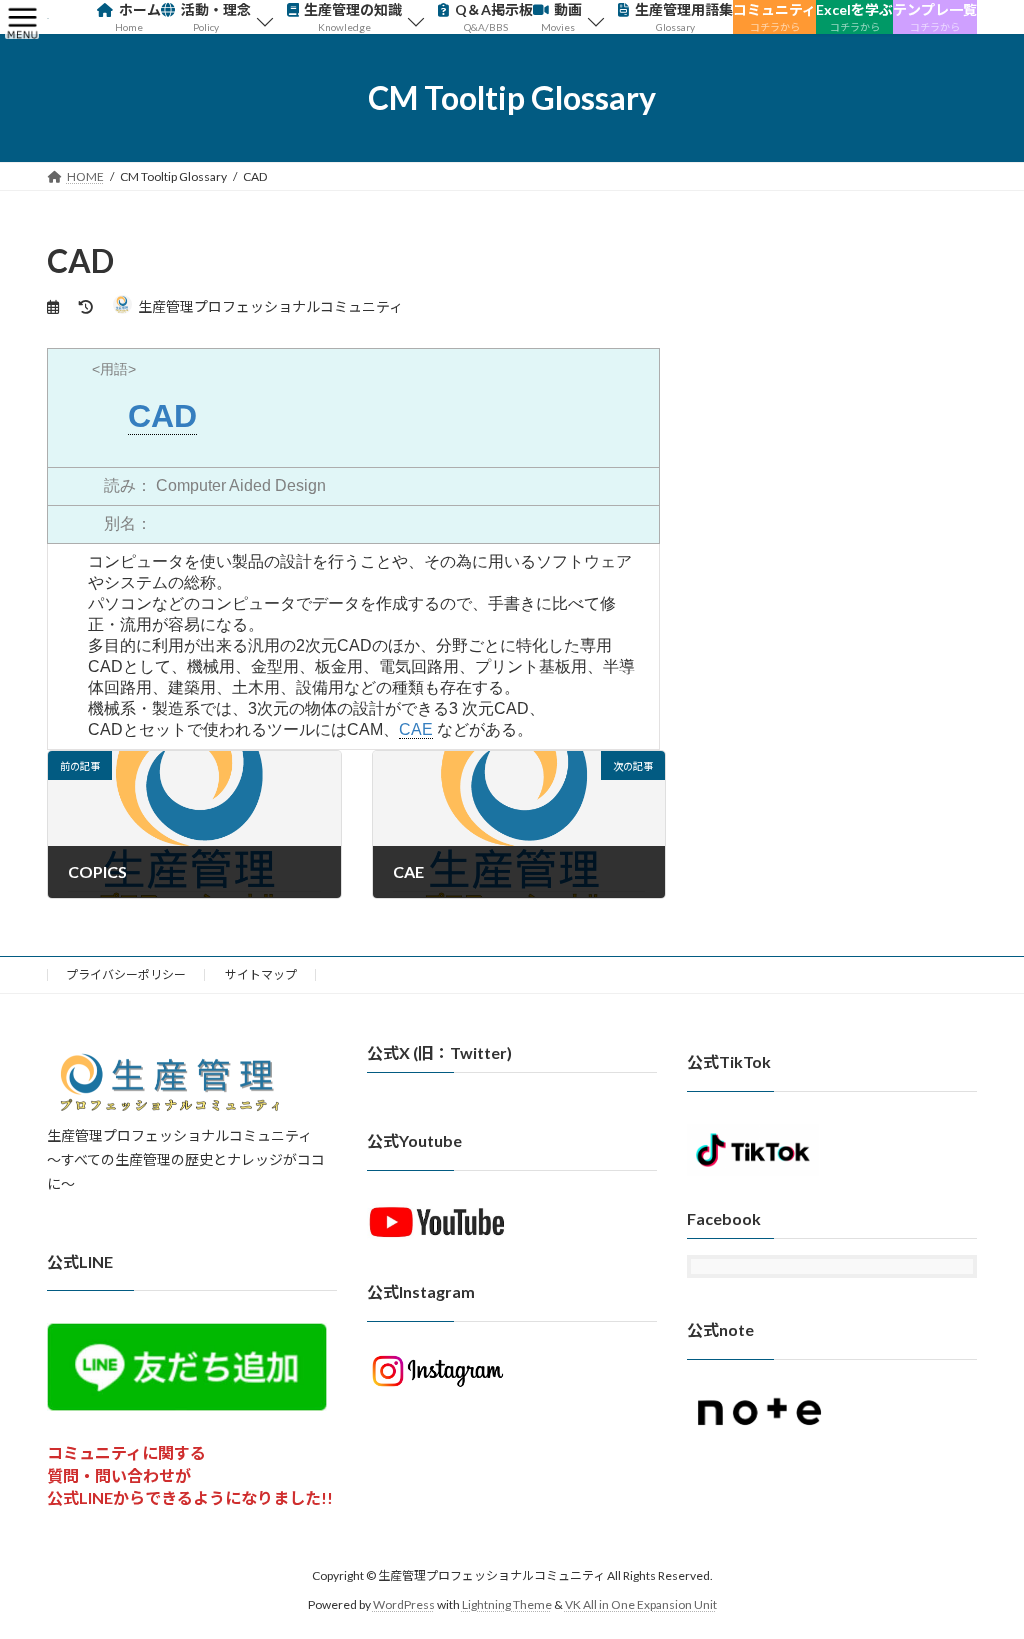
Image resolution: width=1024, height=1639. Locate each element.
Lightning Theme (507, 1603)
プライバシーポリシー (126, 974)
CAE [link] (416, 729)
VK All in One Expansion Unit (641, 1603)
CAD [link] (162, 416)
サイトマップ (261, 974)
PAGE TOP (980, 1571)
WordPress (404, 1603)
